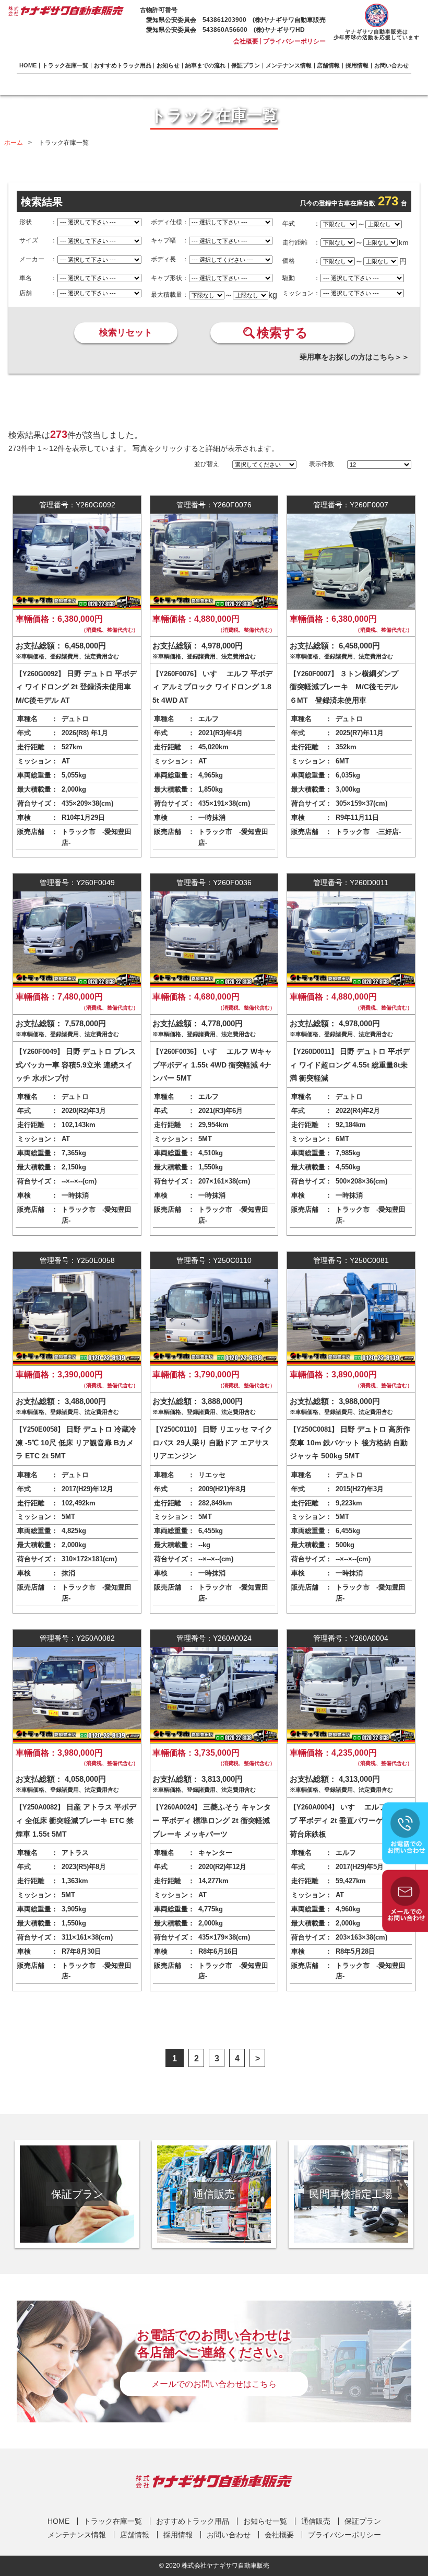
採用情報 (357, 66)
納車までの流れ (205, 66)
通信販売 (316, 2521)
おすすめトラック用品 (123, 66)
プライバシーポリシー (294, 41)
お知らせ (168, 66)
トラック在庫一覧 (65, 66)
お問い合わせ (391, 66)
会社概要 (246, 41)
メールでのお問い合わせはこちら (214, 2384)
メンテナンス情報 (289, 66)
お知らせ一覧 (265, 2521)
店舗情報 (328, 66)
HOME (28, 66)
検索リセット (126, 333)
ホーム (14, 143)
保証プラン (246, 66)
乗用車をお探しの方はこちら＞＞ (354, 357)
